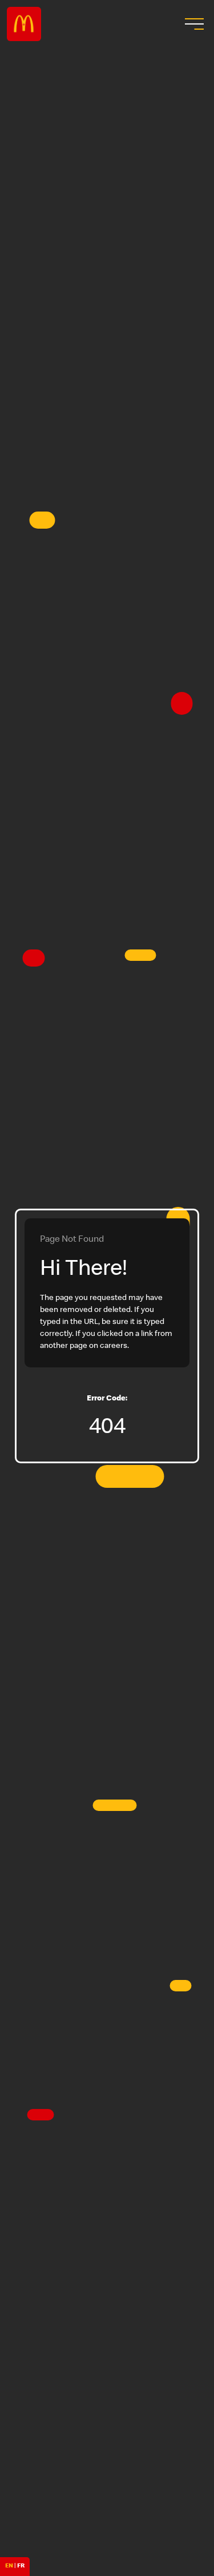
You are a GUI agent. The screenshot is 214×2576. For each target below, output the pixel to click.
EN (9, 2566)
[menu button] (193, 24)
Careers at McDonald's (24, 24)
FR (21, 2566)
